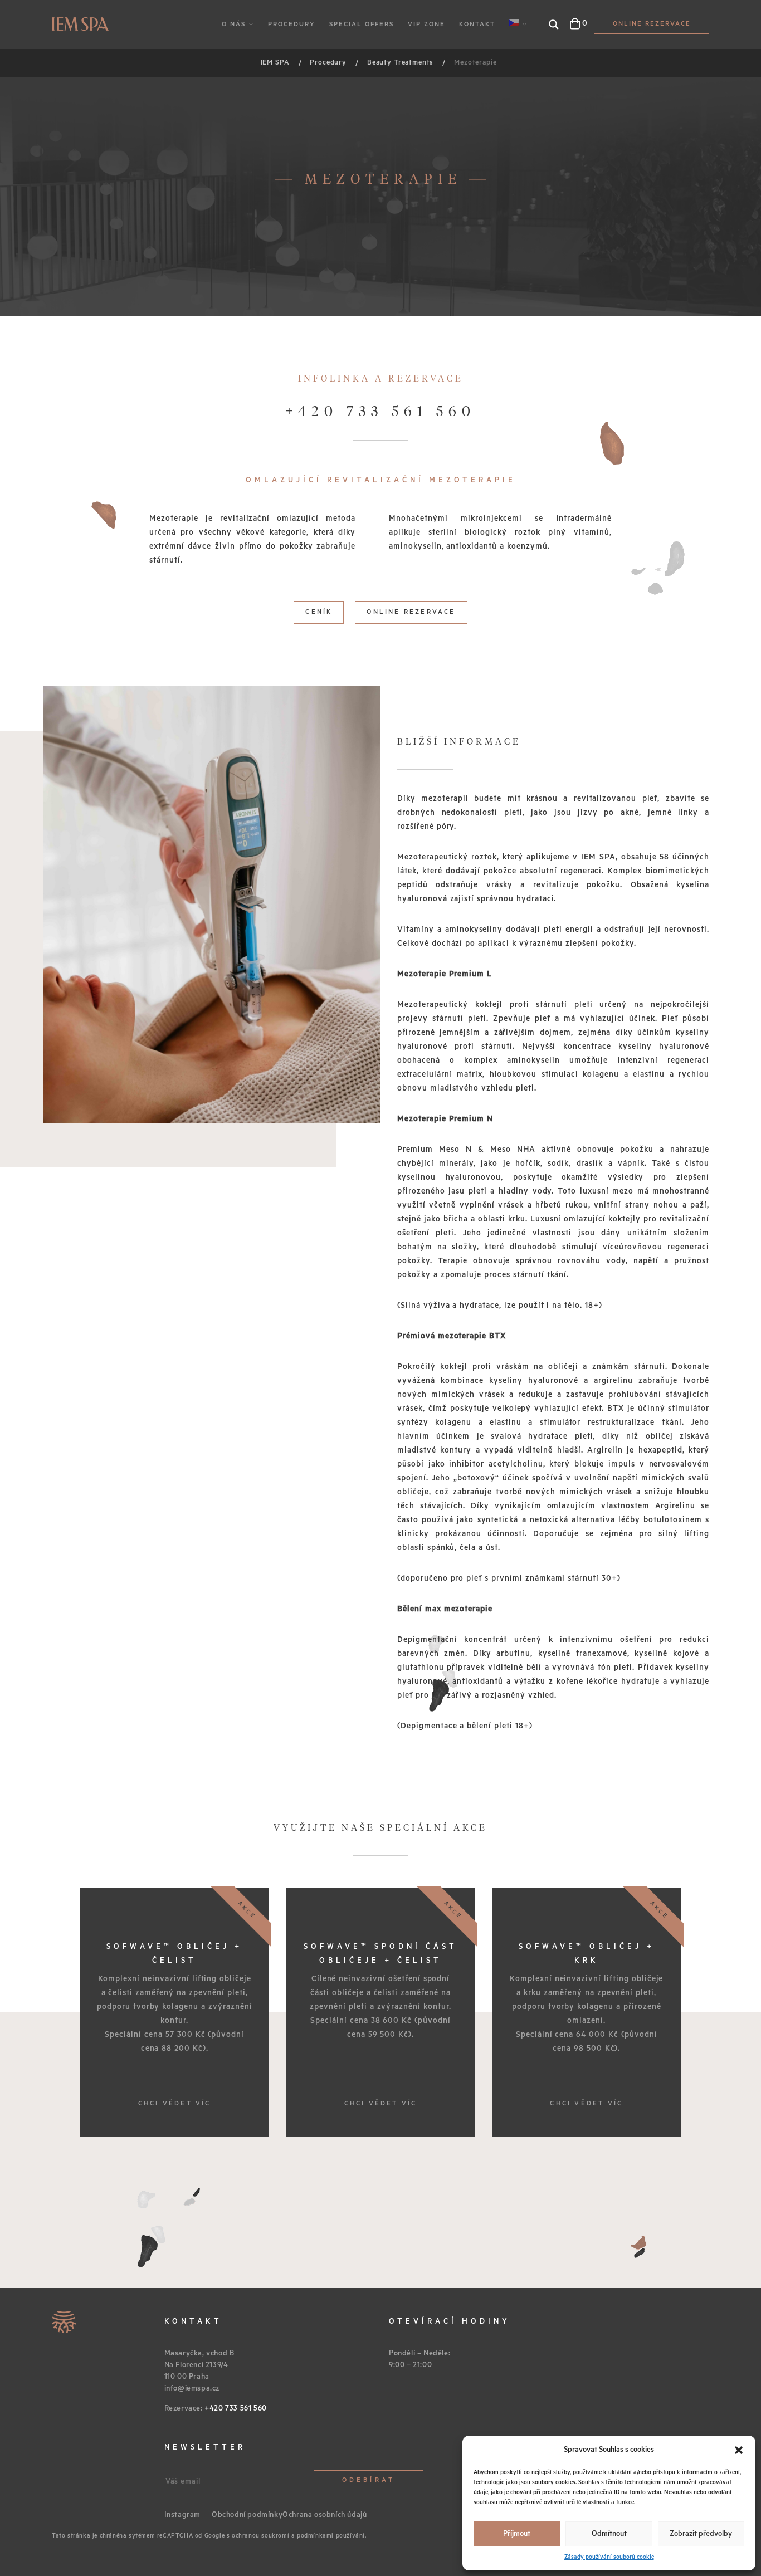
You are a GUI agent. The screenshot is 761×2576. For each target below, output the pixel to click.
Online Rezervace (652, 24)
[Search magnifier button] (554, 25)
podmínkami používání (331, 2536)
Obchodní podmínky (247, 2515)
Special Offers (362, 24)
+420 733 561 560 (380, 412)
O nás (234, 24)
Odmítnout (609, 2534)
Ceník (319, 612)
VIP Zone (426, 24)
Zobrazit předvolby (701, 2534)
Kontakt (477, 24)
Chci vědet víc (175, 2103)
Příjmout (517, 2534)
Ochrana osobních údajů (325, 2515)
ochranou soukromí (260, 2536)
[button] (739, 2450)
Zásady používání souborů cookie (609, 2557)
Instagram (182, 2515)
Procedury (292, 24)
